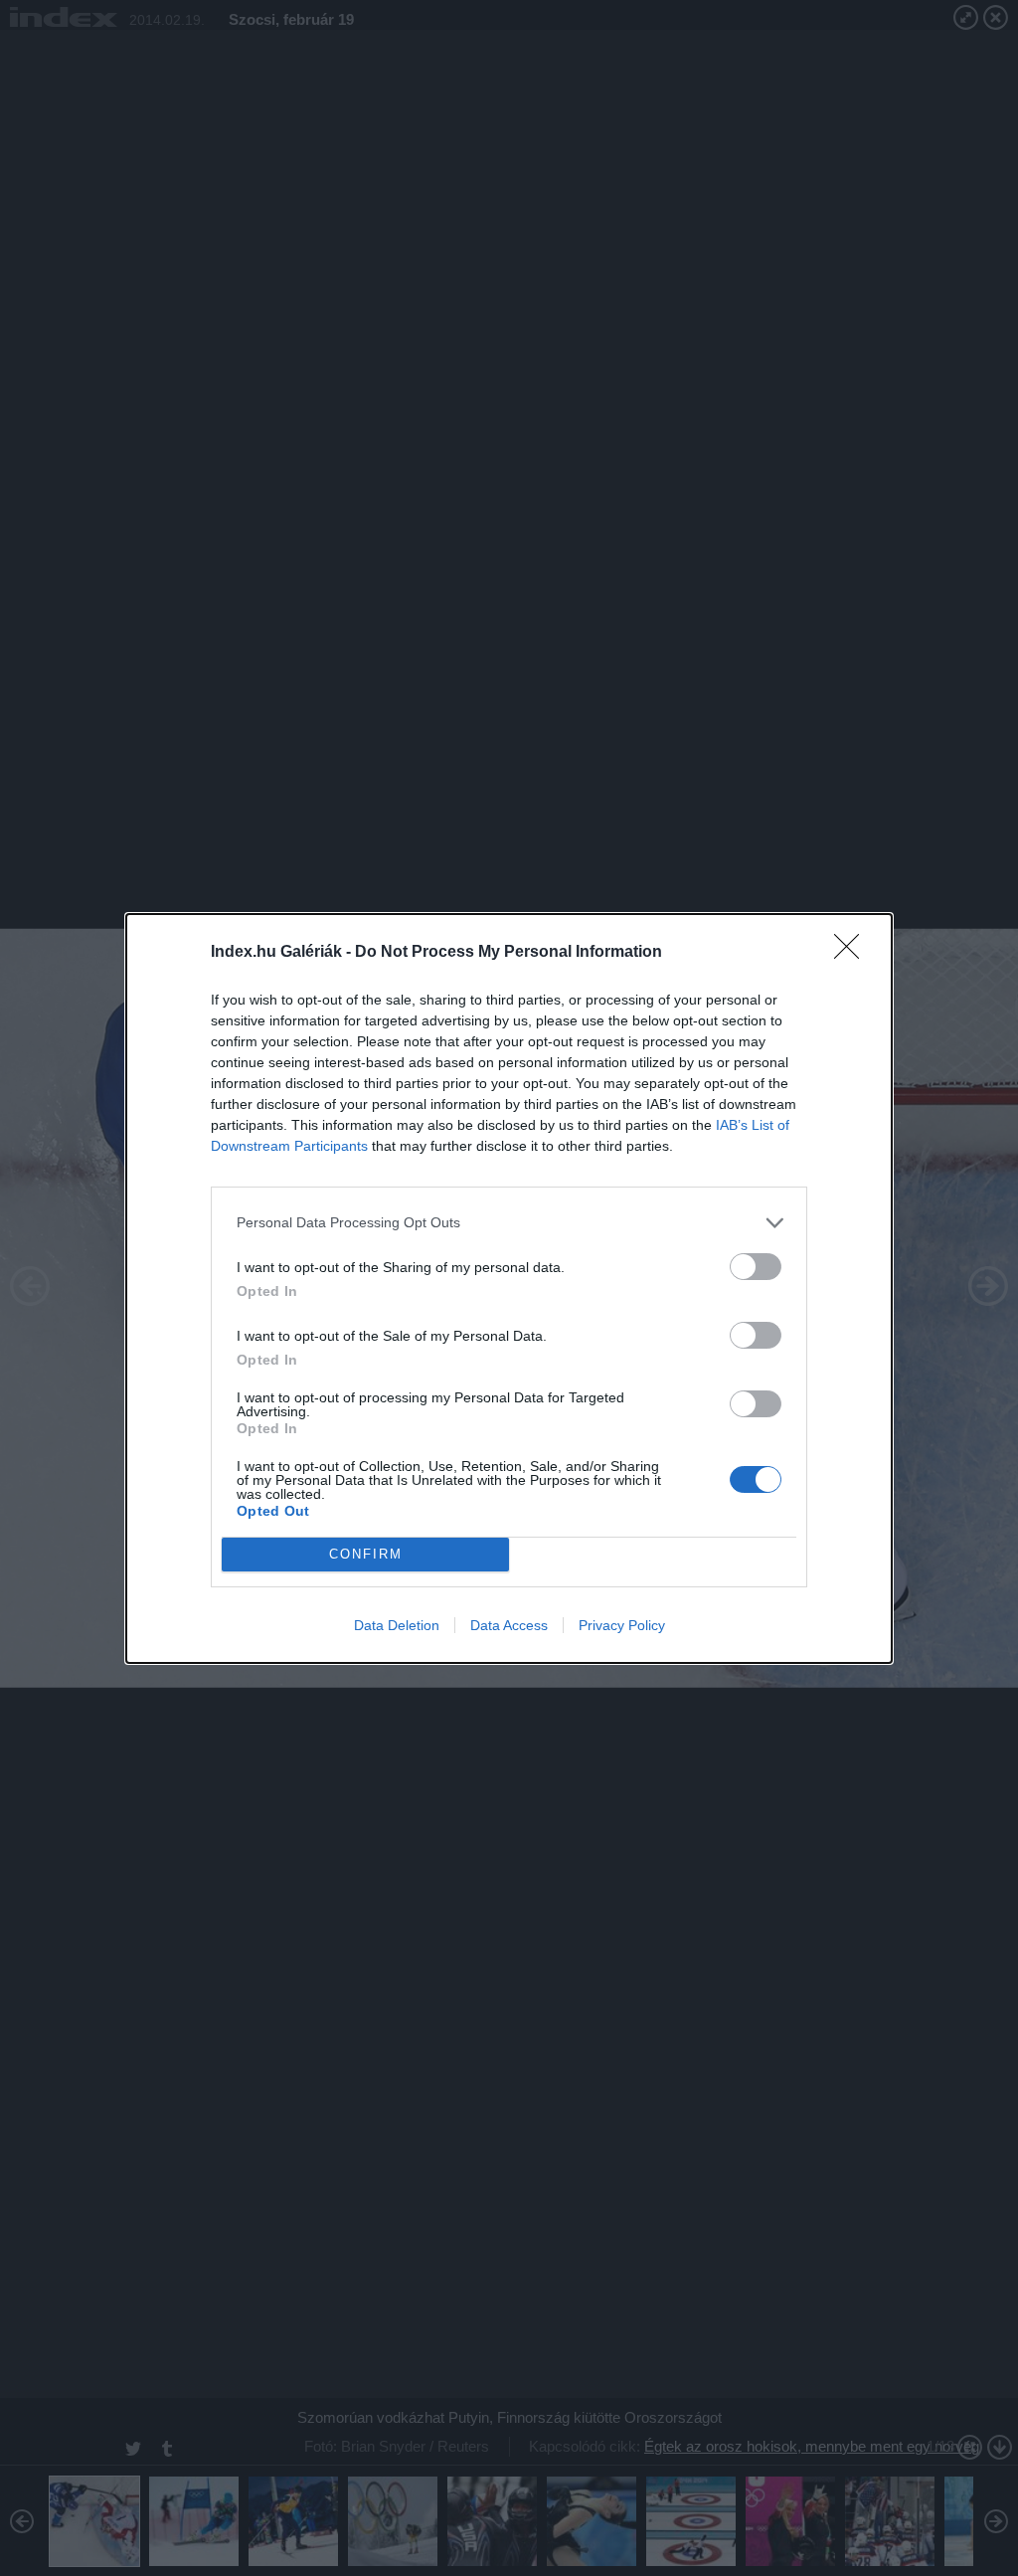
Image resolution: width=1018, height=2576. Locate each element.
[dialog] (509, 1288)
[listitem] (509, 1223)
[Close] (853, 953)
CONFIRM (366, 1554)
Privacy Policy (622, 1625)
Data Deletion (397, 1625)
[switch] (756, 1267)
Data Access (509, 1625)
